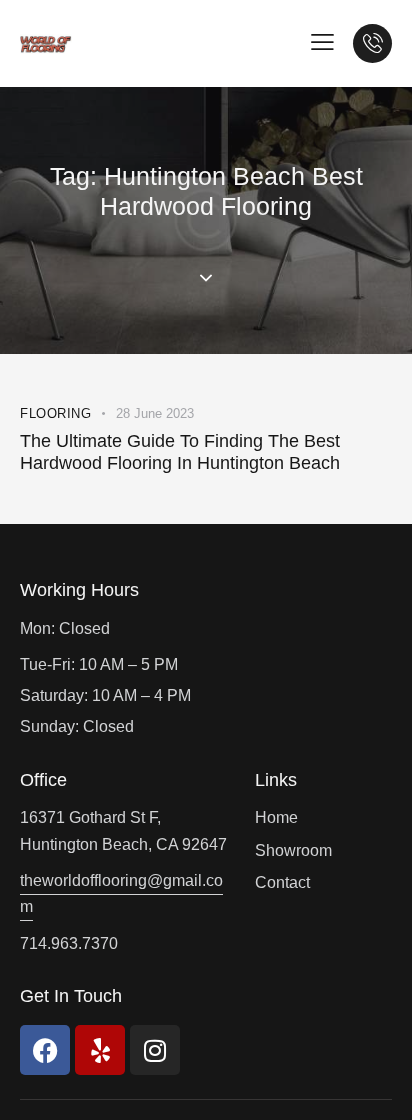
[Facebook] (45, 1050)
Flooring (55, 413)
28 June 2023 (155, 413)
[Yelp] (100, 1050)
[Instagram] (155, 1050)
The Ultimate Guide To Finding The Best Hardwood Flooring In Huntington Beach (180, 452)
